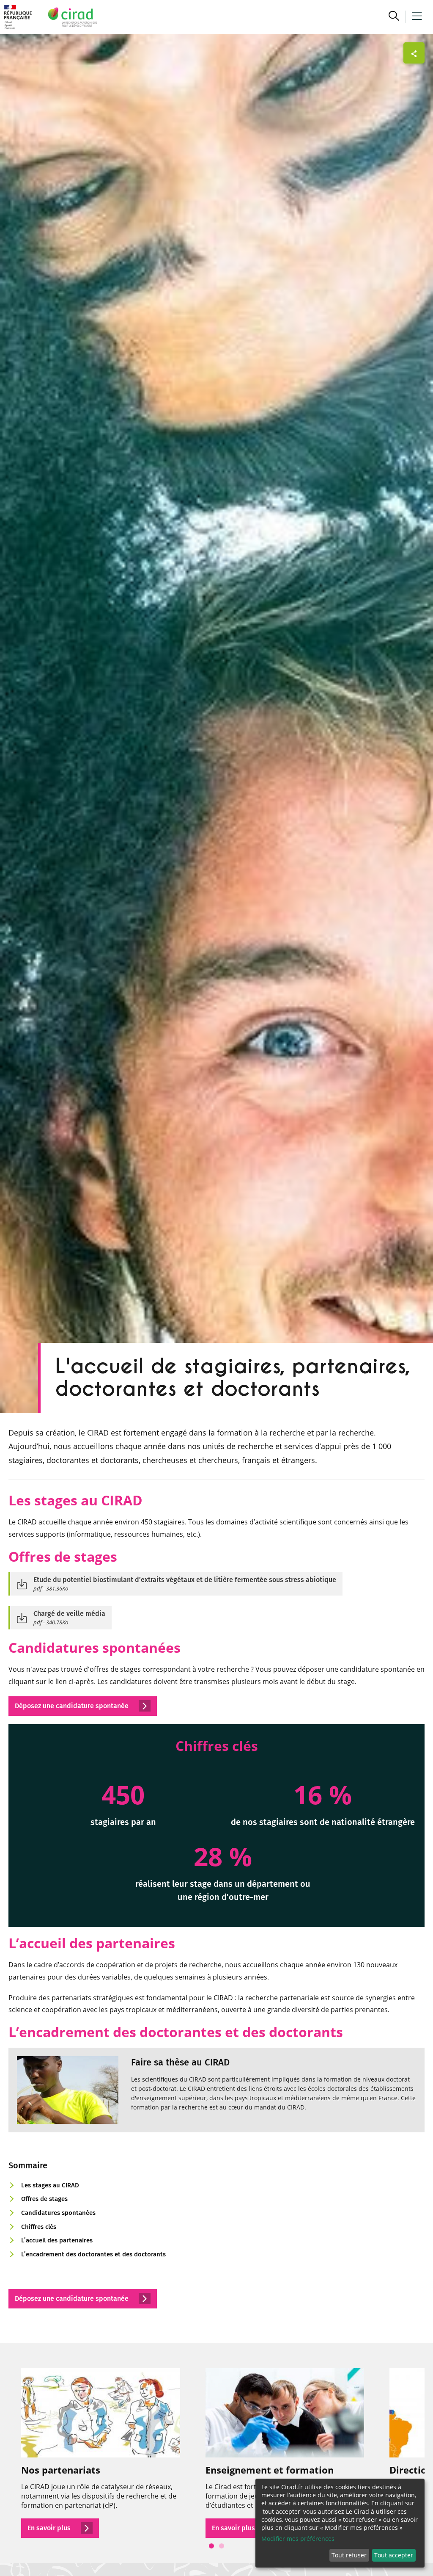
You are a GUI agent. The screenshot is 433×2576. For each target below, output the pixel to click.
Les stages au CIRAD (50, 2185)
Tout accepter (394, 2555)
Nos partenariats (61, 2470)
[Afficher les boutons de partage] (414, 53)
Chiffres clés (39, 2227)
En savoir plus (50, 2528)
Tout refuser (349, 2555)
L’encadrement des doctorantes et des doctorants (93, 2254)
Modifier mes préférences (298, 2539)
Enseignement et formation (270, 2470)
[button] (394, 17)
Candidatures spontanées (58, 2213)
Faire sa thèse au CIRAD (180, 2062)
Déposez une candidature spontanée (73, 2299)
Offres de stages (44, 2199)
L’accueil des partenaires (57, 2240)
